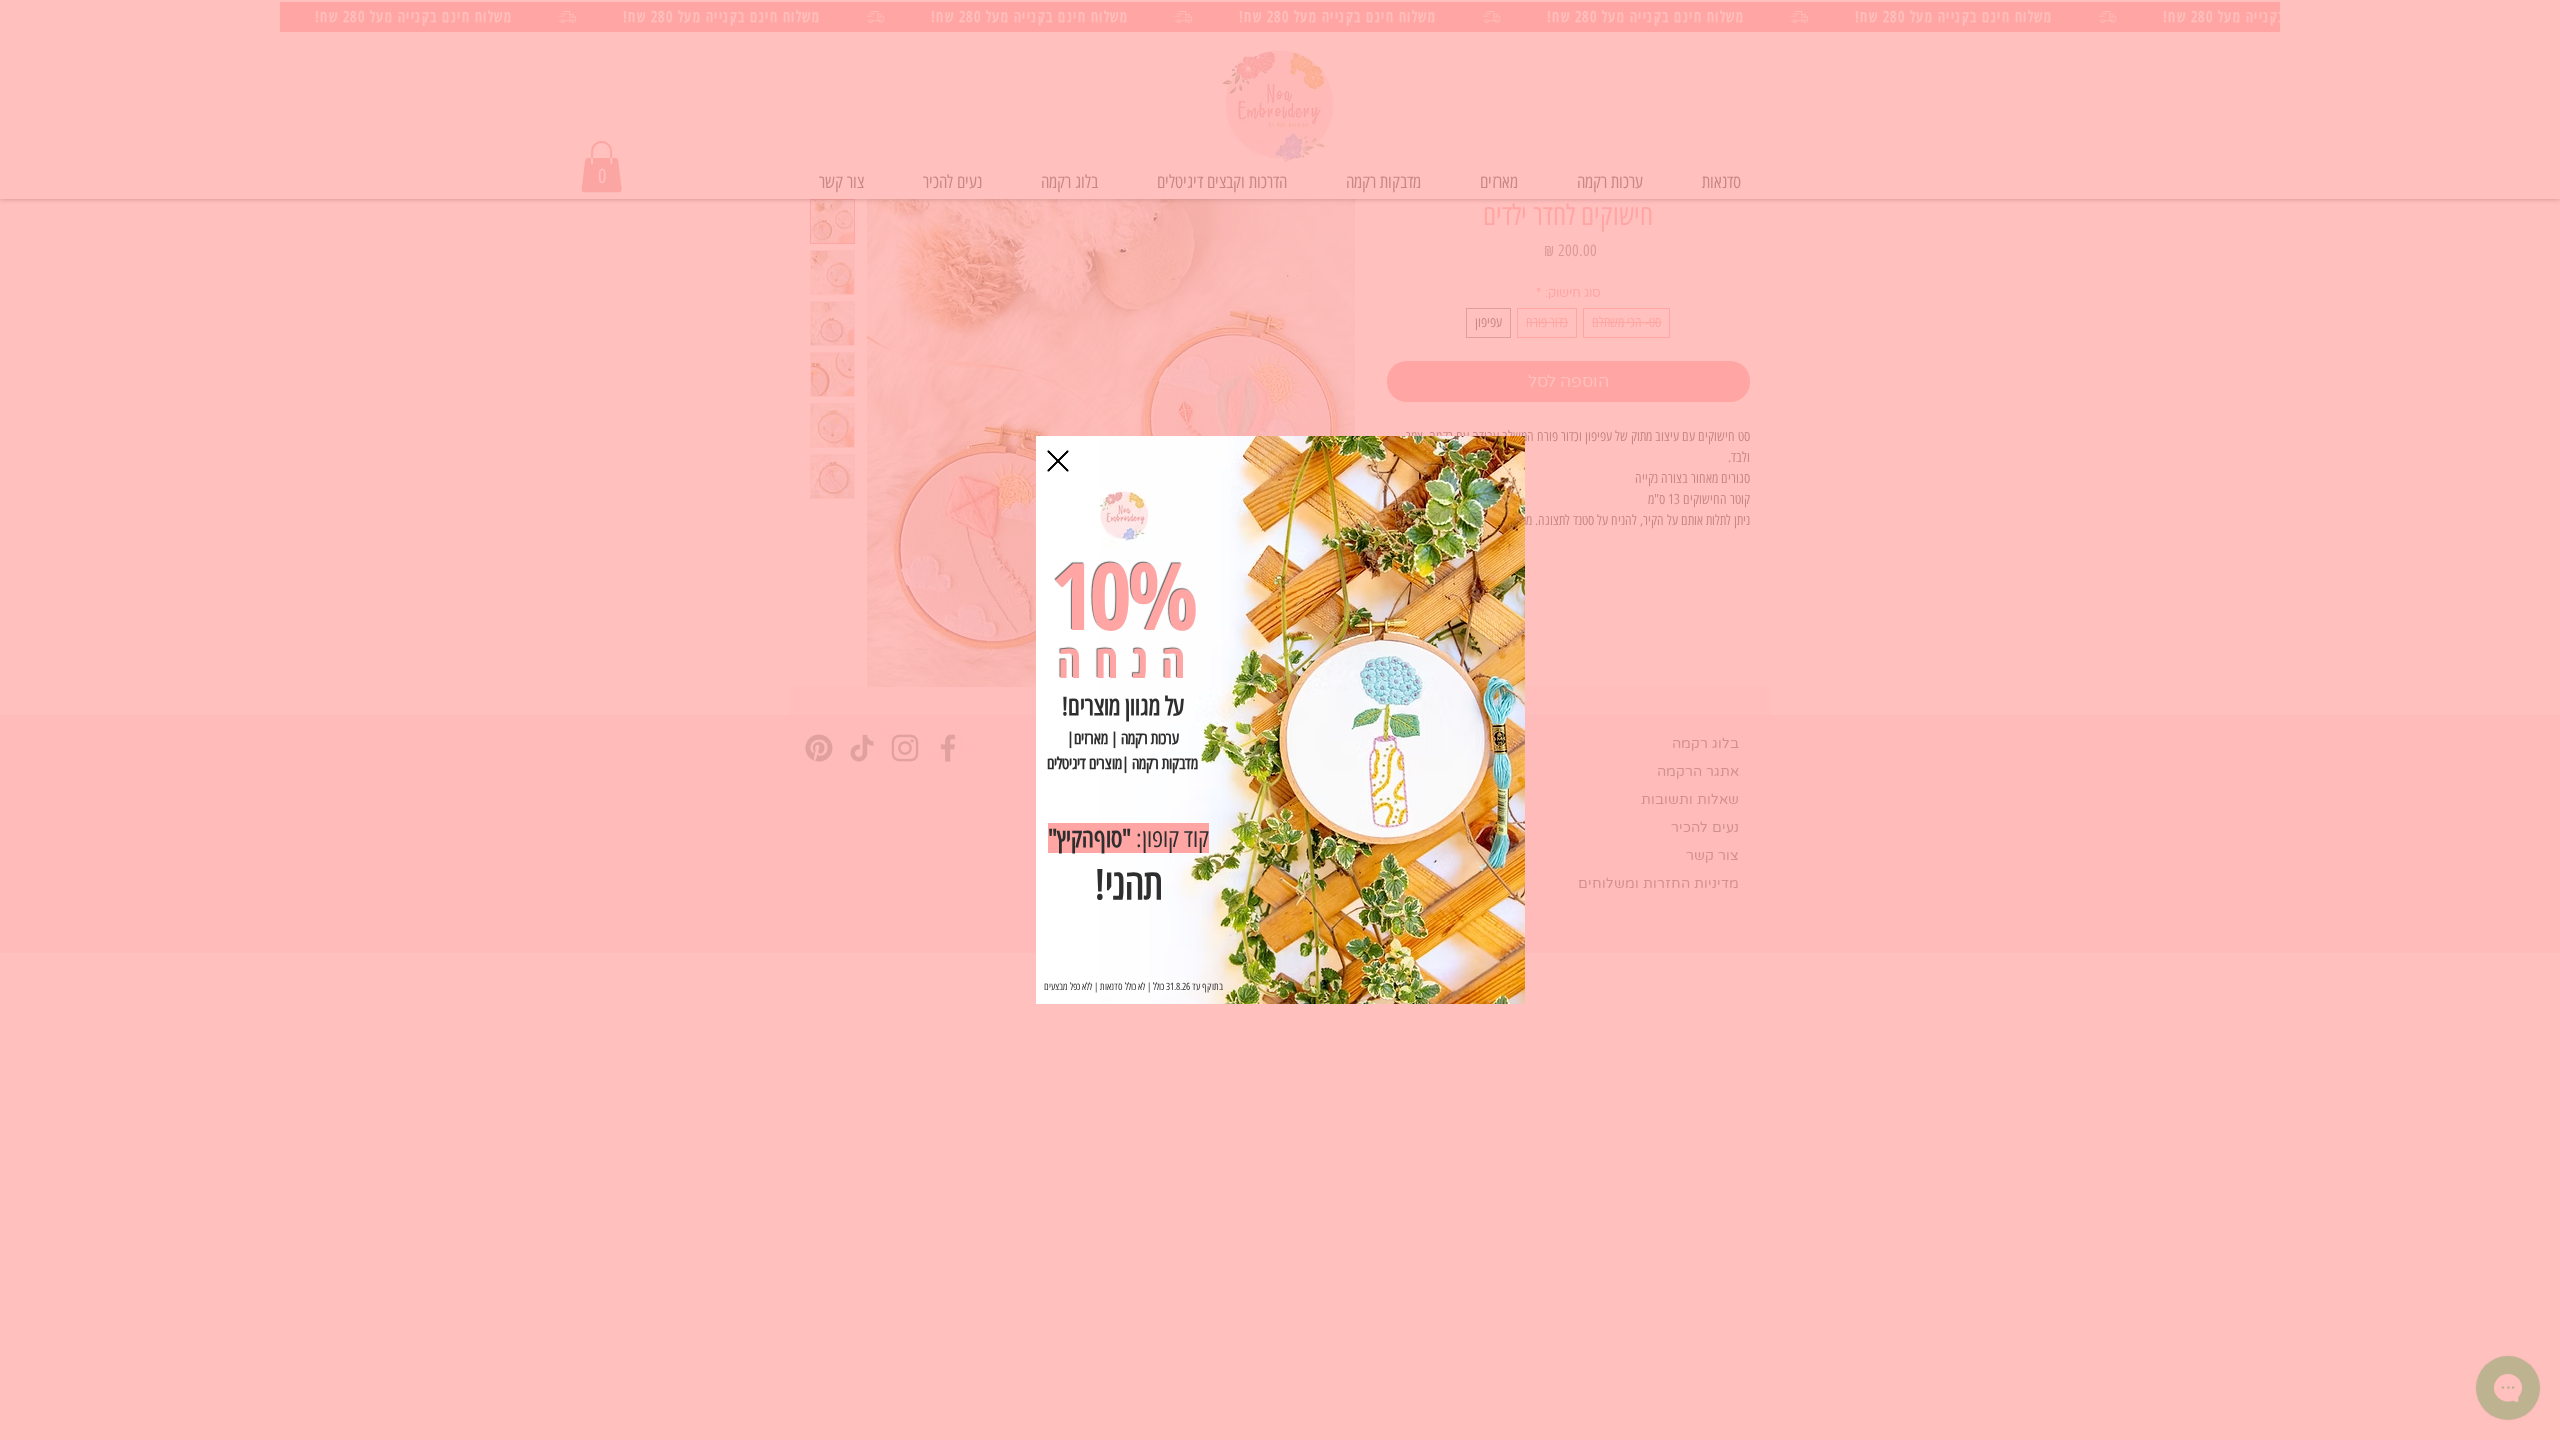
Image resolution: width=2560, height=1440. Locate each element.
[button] (1058, 461)
